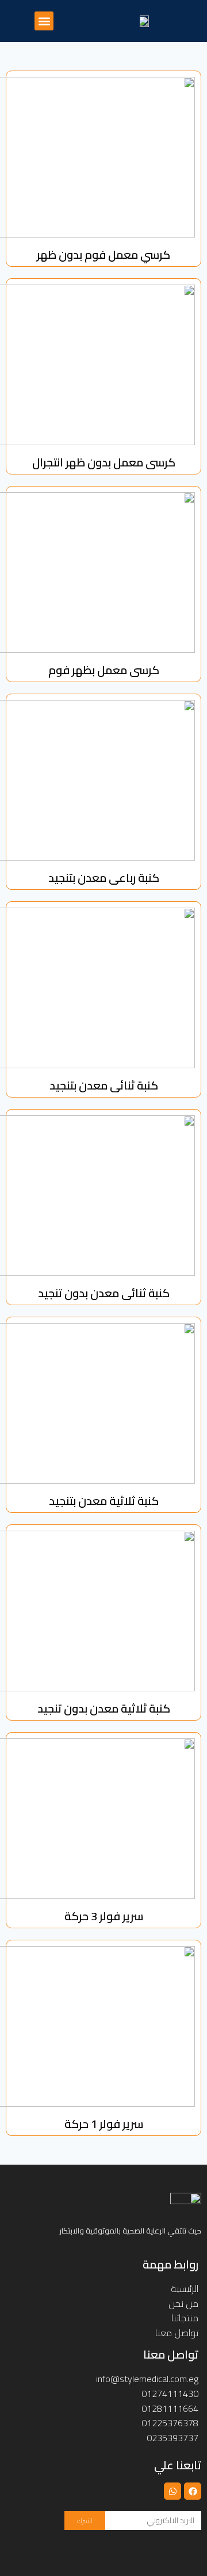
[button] (44, 21)
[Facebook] (193, 2491)
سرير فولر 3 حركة (104, 1916)
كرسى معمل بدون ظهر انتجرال (104, 462)
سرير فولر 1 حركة (104, 2124)
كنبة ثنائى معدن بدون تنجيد (104, 1293)
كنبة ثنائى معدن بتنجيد (104, 1085)
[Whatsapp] (172, 2491)
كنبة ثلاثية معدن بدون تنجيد (104, 1708)
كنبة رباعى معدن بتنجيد (104, 878)
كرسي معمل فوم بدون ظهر (103, 254)
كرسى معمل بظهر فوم (104, 670)
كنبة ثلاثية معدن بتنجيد (104, 1501)
